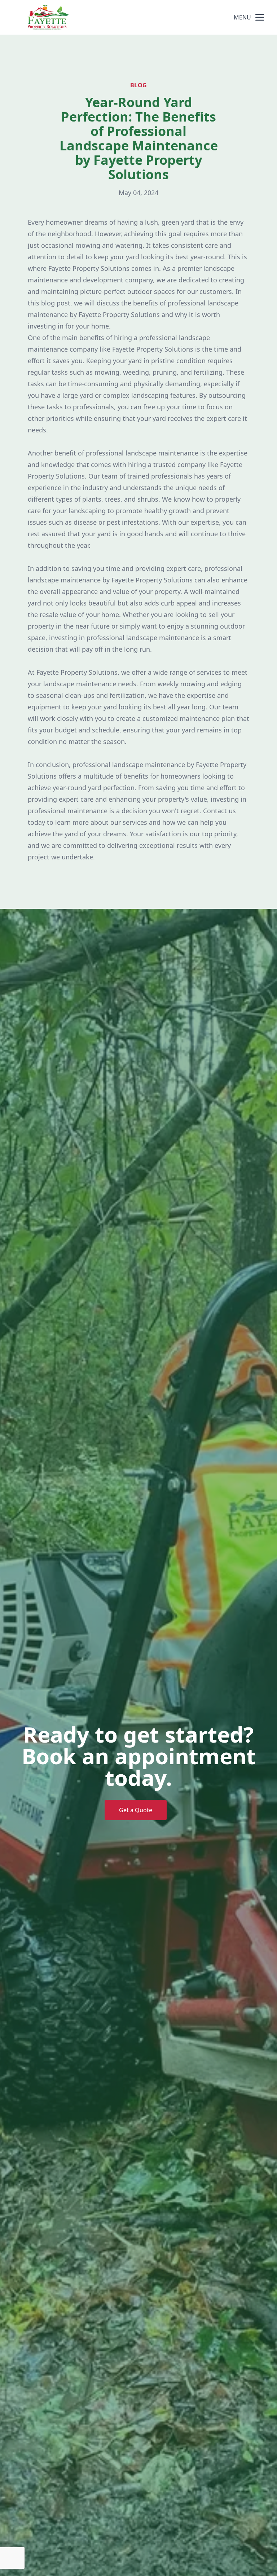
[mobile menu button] (260, 17)
